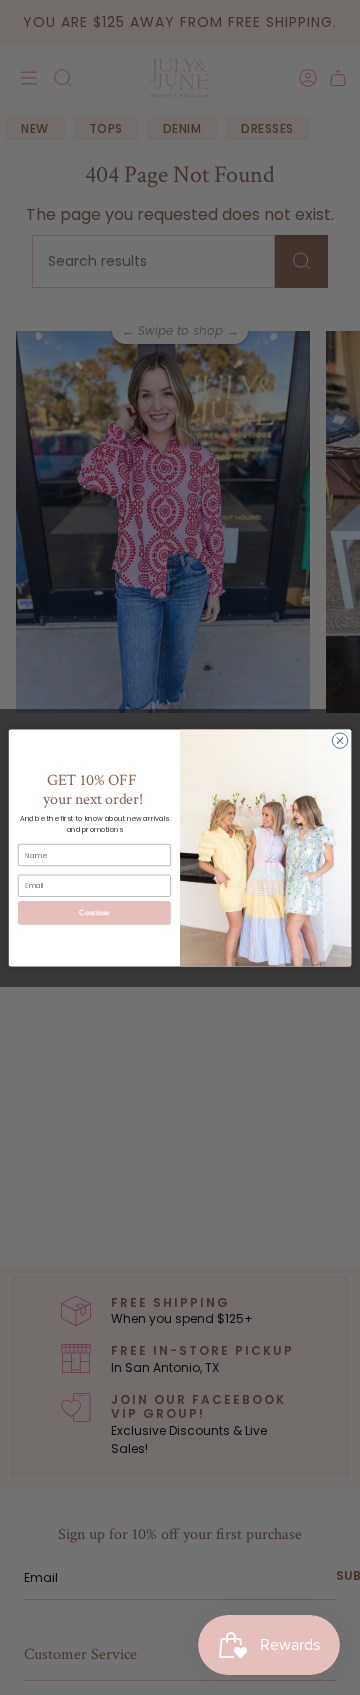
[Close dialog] (339, 739)
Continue (94, 912)
